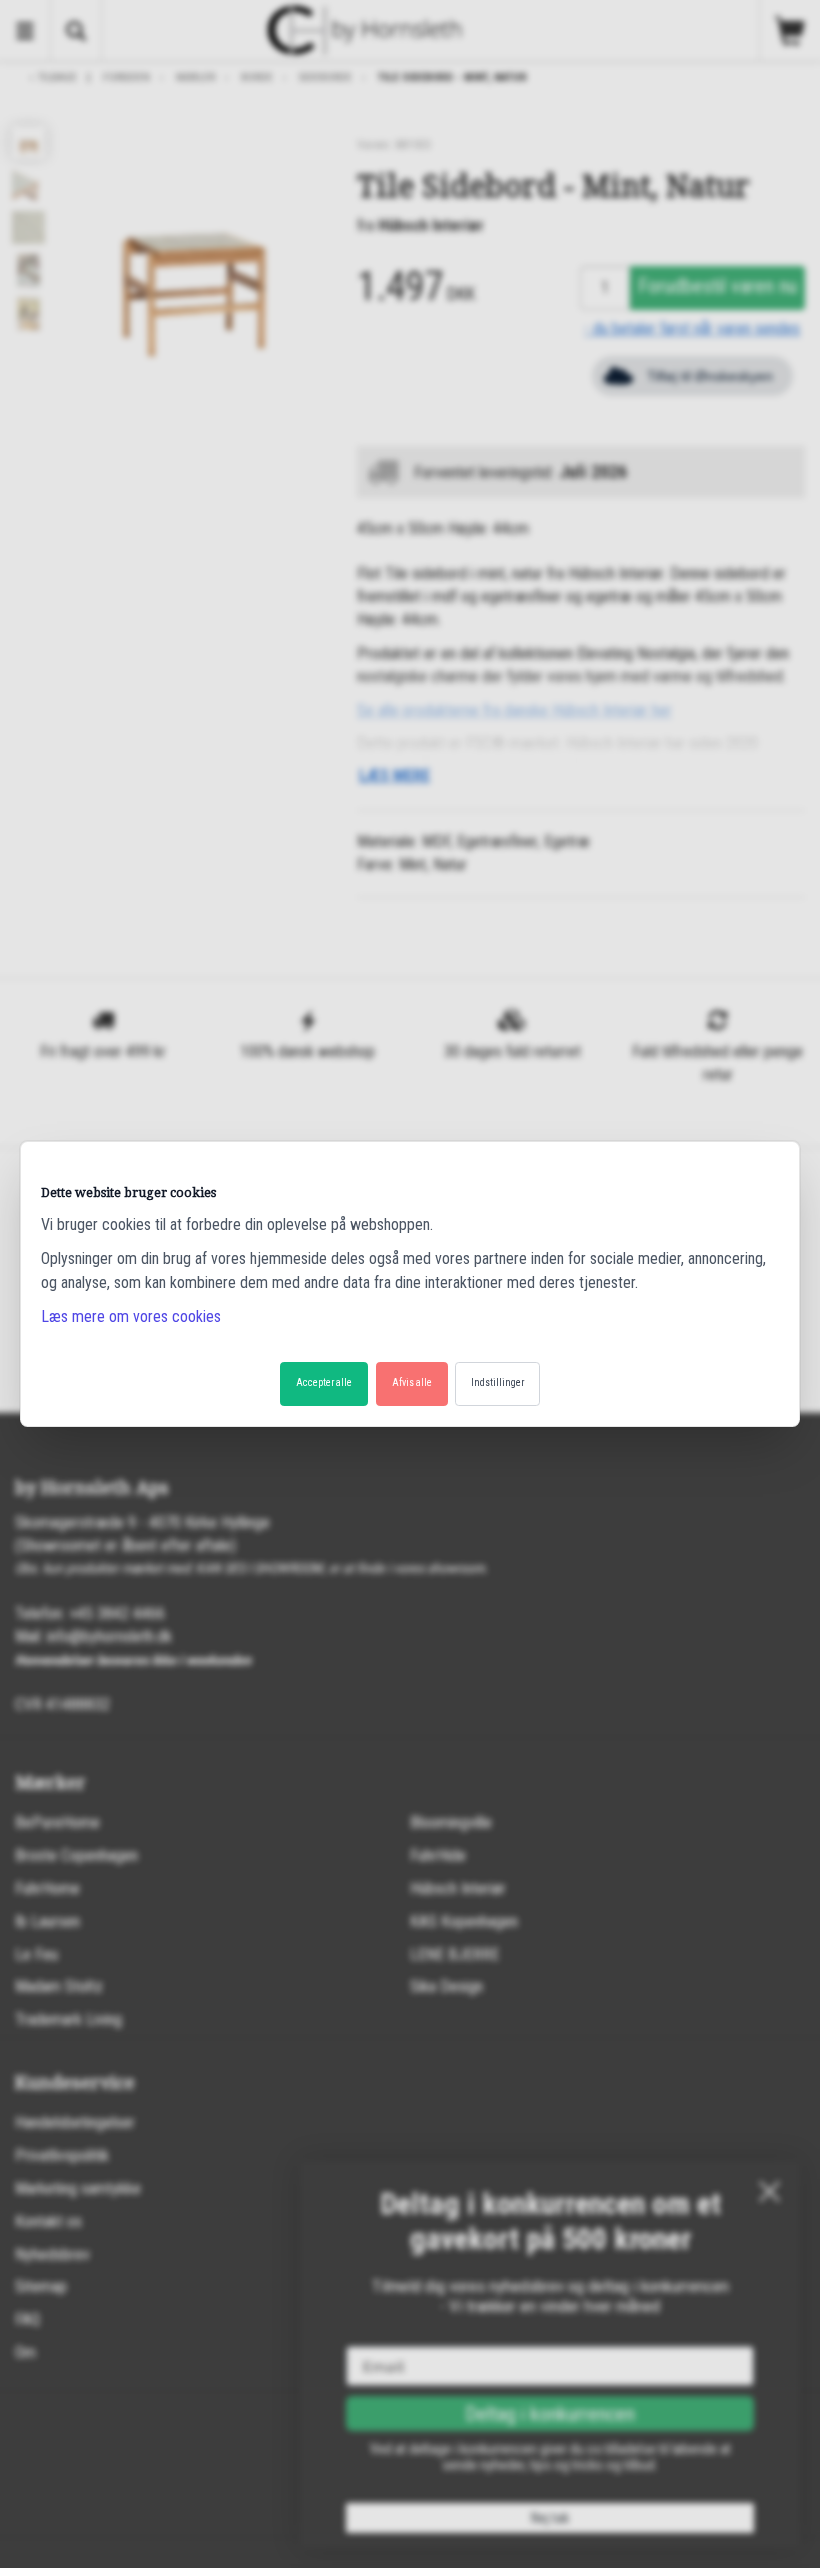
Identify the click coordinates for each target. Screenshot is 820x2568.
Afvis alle (412, 1382)
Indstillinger (497, 1382)
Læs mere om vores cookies (131, 1316)
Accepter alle (324, 1382)
